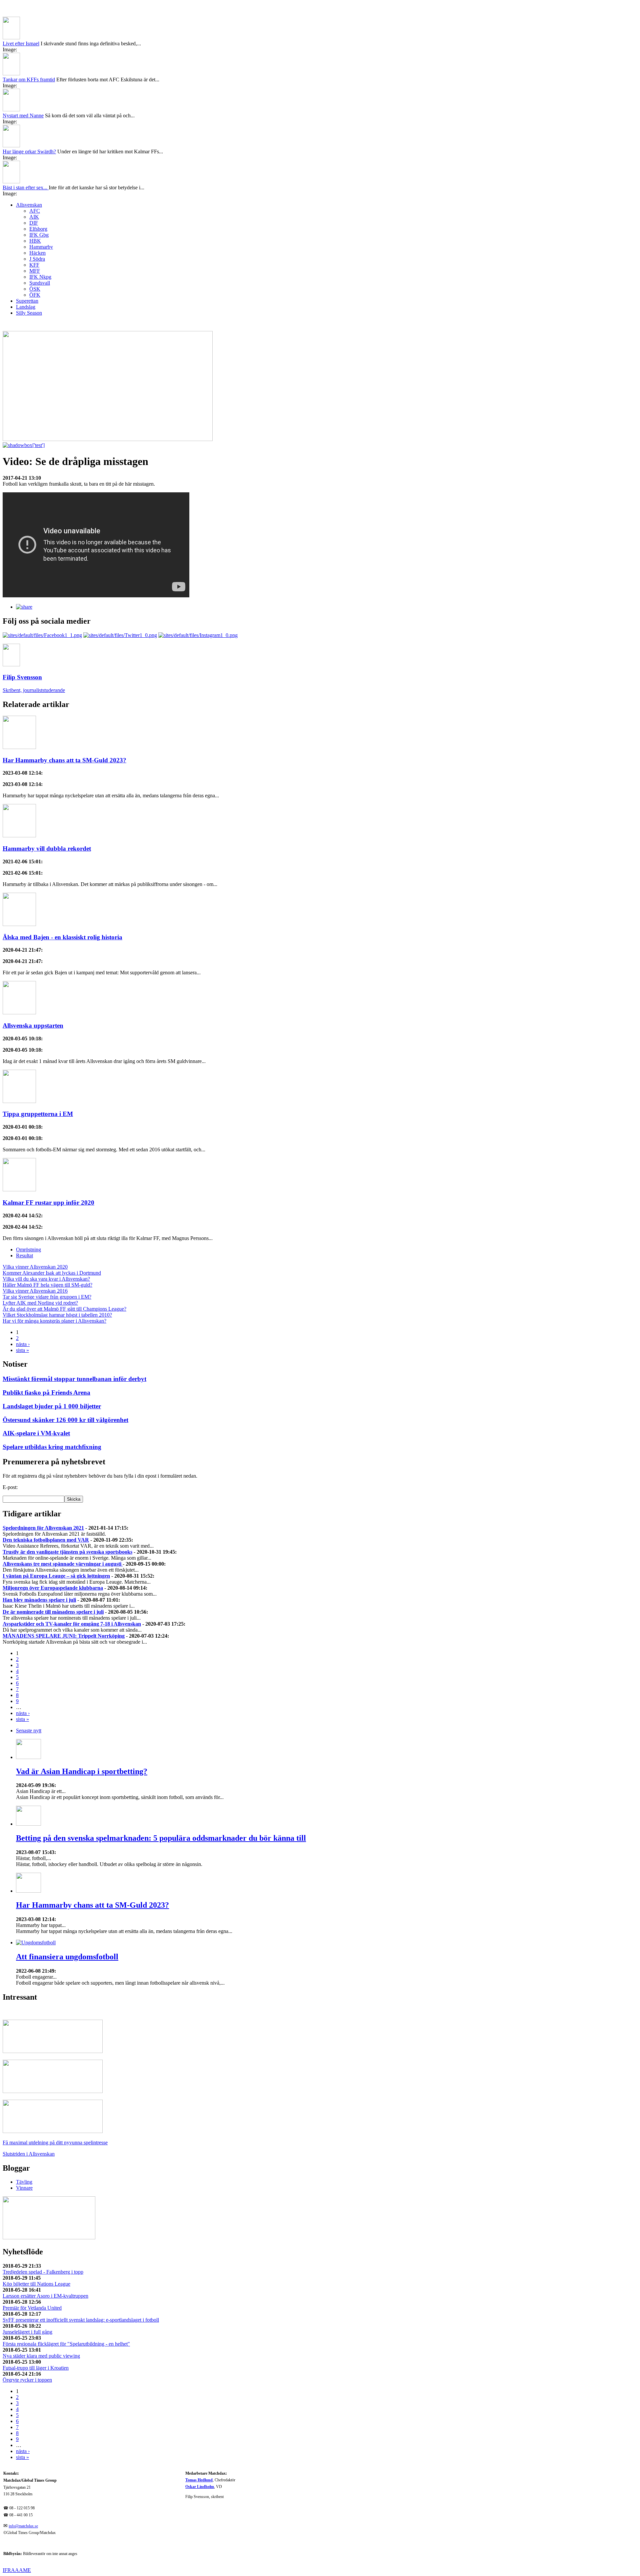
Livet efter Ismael (21, 43)
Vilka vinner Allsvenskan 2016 (35, 1291)
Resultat (24, 1255)
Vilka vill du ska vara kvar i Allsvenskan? (46, 1279)
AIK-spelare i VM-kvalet (36, 1433)
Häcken (37, 253)
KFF (34, 265)
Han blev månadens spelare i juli (39, 1600)
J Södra (37, 259)
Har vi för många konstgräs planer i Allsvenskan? (54, 1321)
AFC (35, 211)
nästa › (23, 1344)
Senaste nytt (29, 1730)
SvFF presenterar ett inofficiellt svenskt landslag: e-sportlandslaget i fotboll (81, 2320)
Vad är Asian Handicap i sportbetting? (82, 1771)
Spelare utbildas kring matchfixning (52, 1447)
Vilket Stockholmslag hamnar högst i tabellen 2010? (57, 1315)
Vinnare (24, 2188)
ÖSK (35, 289)
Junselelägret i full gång (27, 2332)
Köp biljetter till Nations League (36, 2284)
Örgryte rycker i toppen (27, 2380)
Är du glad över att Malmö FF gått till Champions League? (64, 1309)
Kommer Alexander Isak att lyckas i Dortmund (52, 1273)
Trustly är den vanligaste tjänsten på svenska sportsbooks (67, 1552)
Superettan (27, 301)
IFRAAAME (17, 2570)
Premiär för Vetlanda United (32, 2308)
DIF (34, 223)
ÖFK (35, 295)
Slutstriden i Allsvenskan (29, 2154)
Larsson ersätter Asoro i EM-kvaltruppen (45, 2296)
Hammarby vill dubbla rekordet (47, 848)
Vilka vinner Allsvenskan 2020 (35, 1267)
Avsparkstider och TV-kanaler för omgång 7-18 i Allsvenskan (72, 1624)
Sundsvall (40, 283)
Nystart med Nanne (23, 115)
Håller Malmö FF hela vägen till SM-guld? (47, 1285)
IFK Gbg (39, 235)
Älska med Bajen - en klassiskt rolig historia (62, 937)
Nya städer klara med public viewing (41, 2356)
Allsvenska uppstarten (33, 1025)
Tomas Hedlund (199, 2480)
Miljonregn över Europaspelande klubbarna (53, 1588)
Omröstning (28, 1249)
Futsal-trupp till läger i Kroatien (36, 2368)
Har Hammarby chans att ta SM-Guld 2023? (64, 760)
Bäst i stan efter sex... (26, 187)
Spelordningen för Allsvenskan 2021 (43, 1528)
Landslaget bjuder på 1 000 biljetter (52, 1406)
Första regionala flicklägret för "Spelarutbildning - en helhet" (66, 2344)
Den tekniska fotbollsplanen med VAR (46, 1540)
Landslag (26, 307)
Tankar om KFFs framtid (29, 79)
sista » (22, 1350)
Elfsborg (38, 229)
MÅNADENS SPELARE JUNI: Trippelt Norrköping (64, 1636)
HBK (35, 241)
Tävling (24, 2182)
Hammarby (41, 247)
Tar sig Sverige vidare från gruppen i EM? (47, 1297)
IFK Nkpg (40, 277)
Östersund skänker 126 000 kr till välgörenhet (65, 1420)
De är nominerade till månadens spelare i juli (53, 1612)
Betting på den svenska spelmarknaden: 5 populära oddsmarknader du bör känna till (161, 1838)
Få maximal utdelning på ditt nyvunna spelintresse (55, 2142)
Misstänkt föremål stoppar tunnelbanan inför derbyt (74, 1379)
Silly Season (29, 313)
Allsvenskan (29, 205)
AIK (34, 217)
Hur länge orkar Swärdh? (29, 151)
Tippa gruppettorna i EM (38, 1114)
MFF (35, 271)
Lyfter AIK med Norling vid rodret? (40, 1303)
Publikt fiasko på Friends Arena (46, 1392)
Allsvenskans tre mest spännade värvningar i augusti (63, 1564)
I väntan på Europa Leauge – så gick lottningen (56, 1576)
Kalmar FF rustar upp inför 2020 (48, 1202)
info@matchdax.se (23, 2526)
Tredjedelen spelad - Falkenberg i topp (43, 2272)
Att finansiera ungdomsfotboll (67, 1957)
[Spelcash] (53, 2051)
